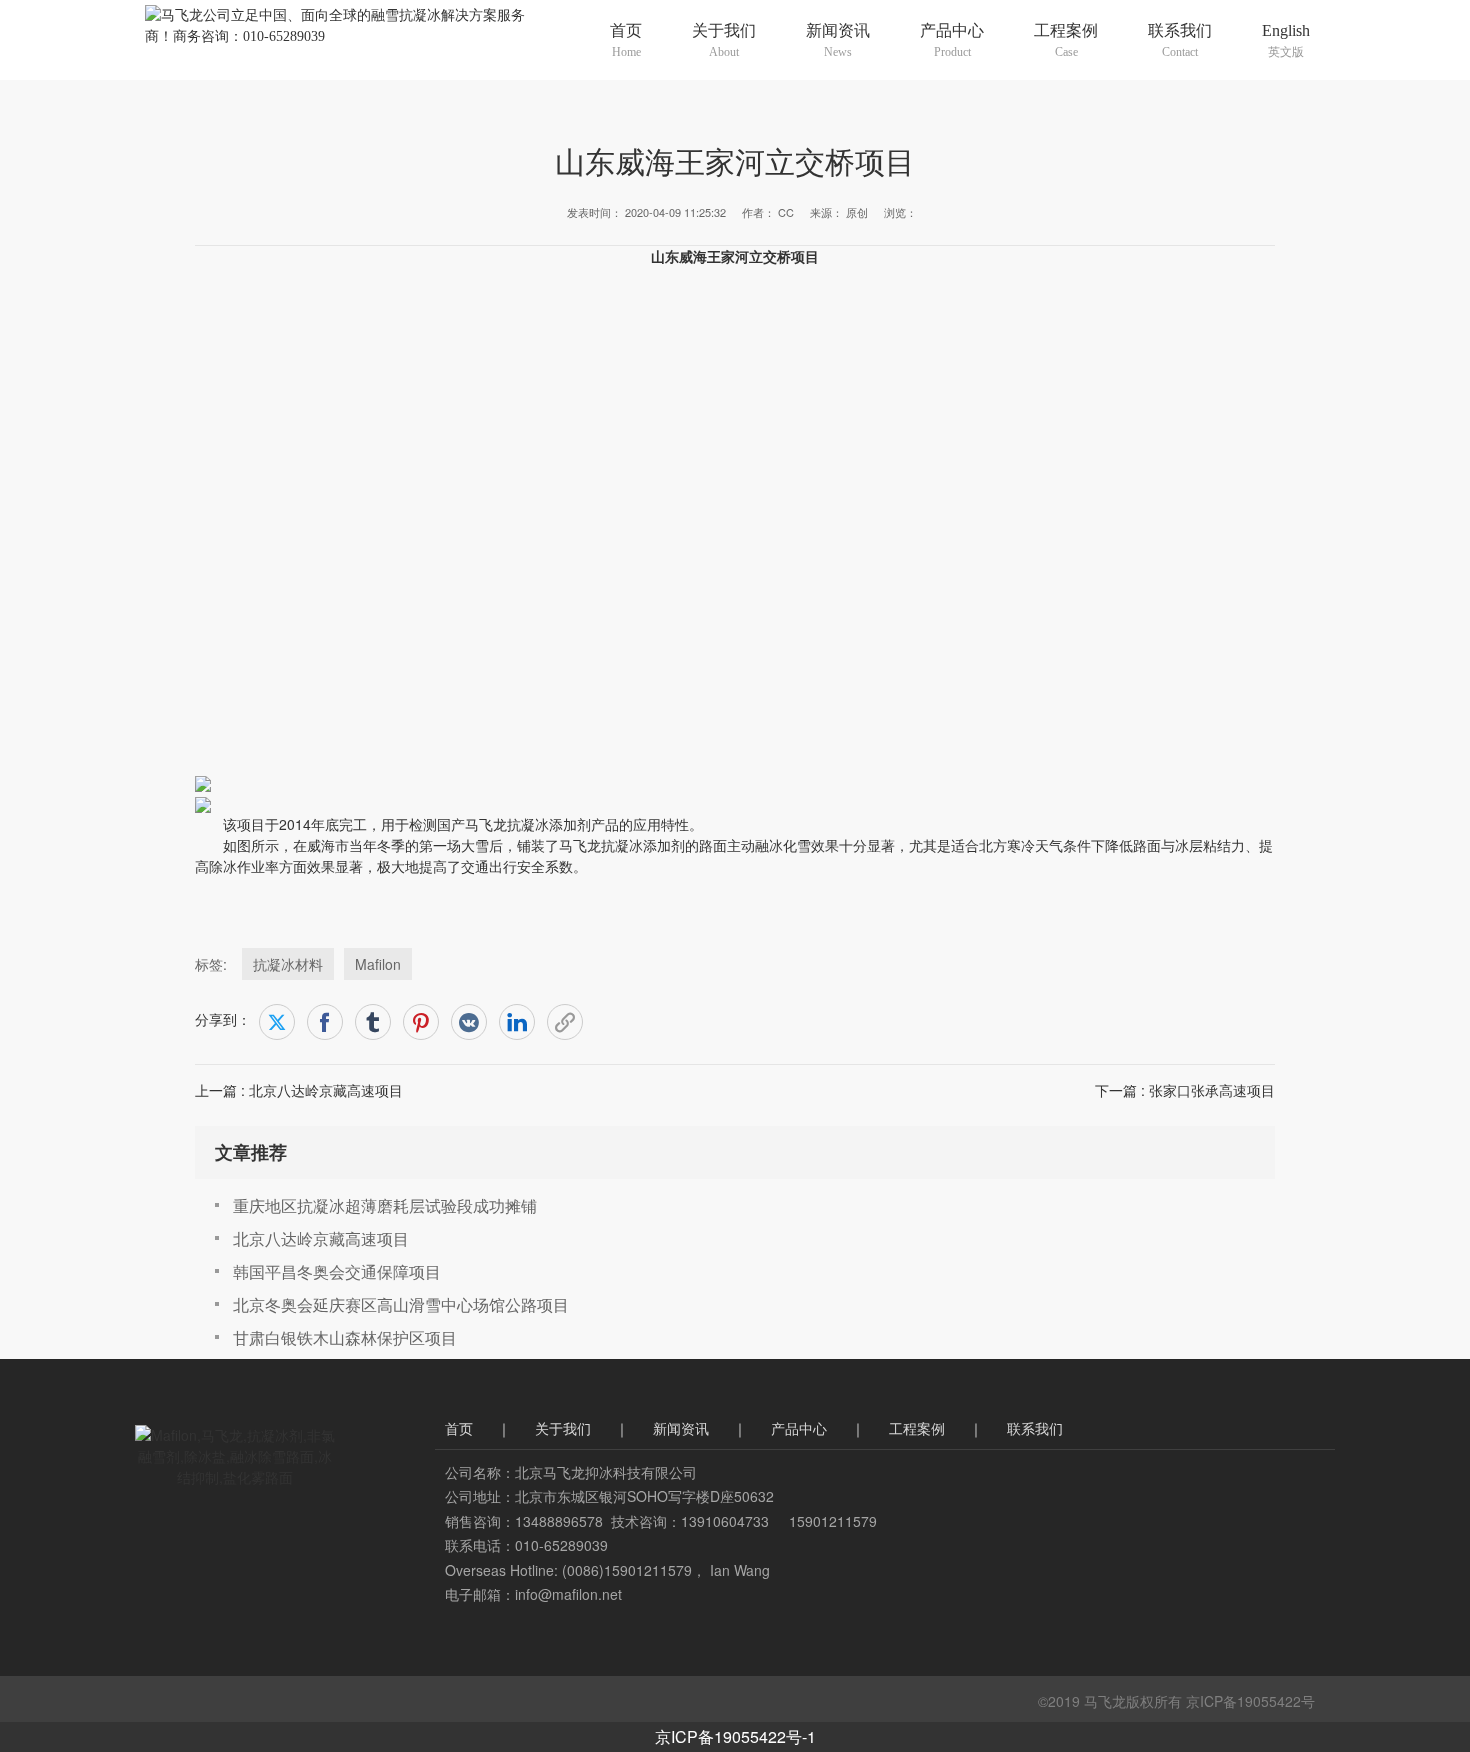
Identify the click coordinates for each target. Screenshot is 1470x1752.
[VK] (469, 1022)
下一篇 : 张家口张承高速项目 (1185, 1090)
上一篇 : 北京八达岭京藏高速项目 (299, 1090)
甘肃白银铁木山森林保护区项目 (345, 1337)
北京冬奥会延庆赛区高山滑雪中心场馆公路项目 (401, 1304)
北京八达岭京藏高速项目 (321, 1238)
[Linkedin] (517, 1022)
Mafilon (378, 964)
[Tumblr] (373, 1022)
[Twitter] (277, 1022)
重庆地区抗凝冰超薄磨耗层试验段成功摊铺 (385, 1205)
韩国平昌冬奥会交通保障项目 (337, 1271)
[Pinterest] (421, 1022)
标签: (211, 964)
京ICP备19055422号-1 (735, 1736)
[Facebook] (325, 1022)
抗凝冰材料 (288, 964)
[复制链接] (565, 1022)
